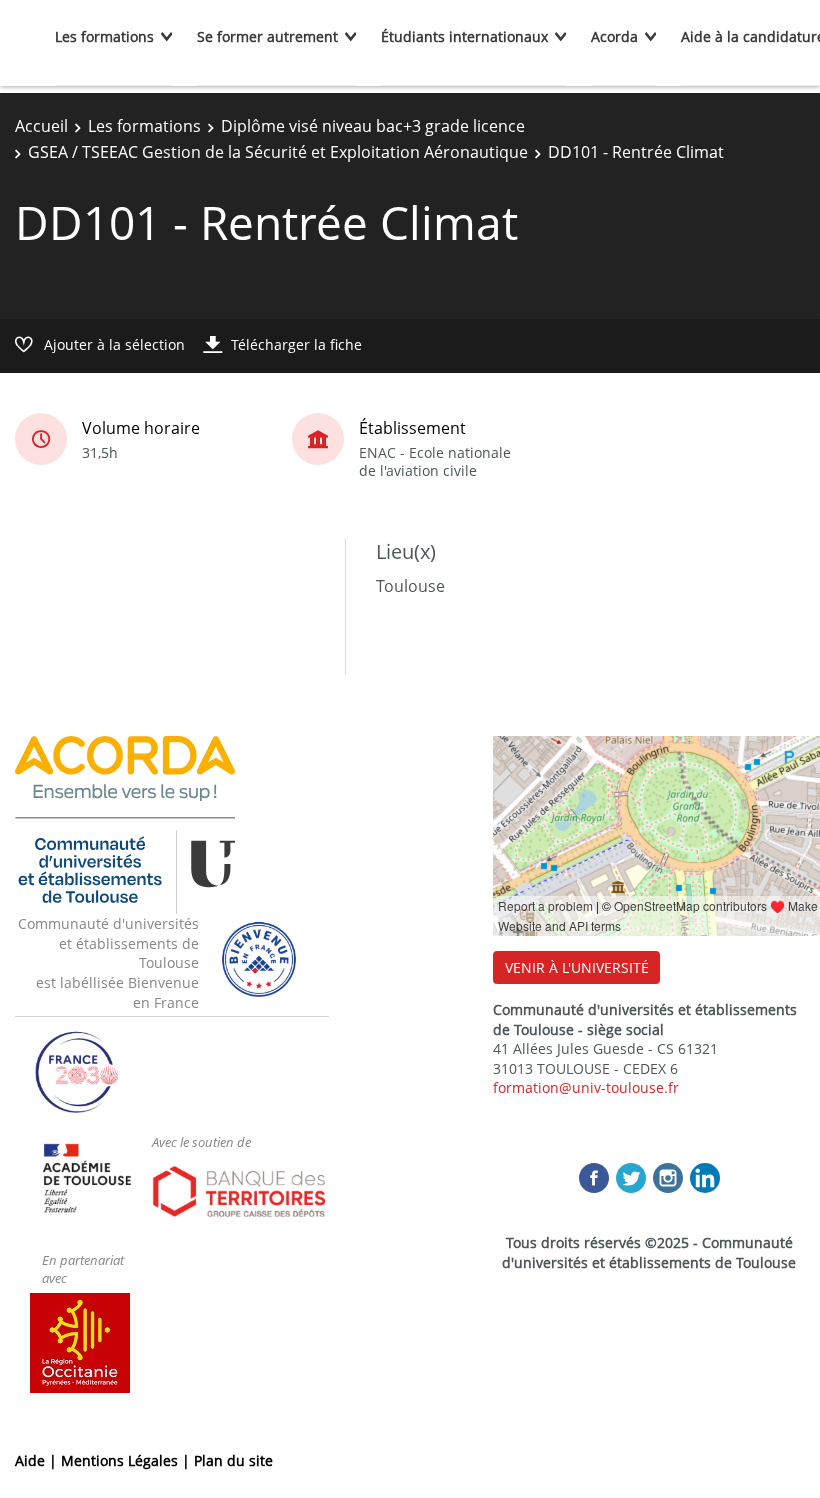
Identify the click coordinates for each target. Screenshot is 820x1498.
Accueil (41, 126)
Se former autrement (267, 36)
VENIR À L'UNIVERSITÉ (577, 967)
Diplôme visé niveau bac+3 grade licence (373, 126)
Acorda (614, 36)
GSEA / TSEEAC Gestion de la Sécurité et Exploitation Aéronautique (278, 152)
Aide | (38, 1460)
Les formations (104, 36)
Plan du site (233, 1460)
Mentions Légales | (127, 1460)
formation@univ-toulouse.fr (586, 1087)
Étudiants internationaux (464, 36)
